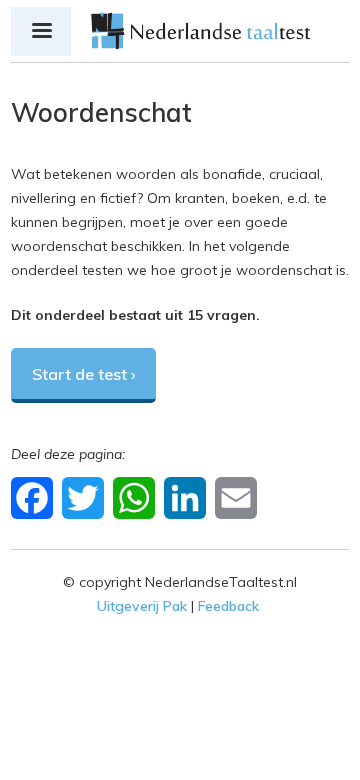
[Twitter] (85, 497)
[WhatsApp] (136, 497)
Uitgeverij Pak (142, 606)
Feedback (228, 606)
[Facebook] (34, 497)
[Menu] (41, 31)
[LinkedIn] (187, 497)
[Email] (238, 497)
